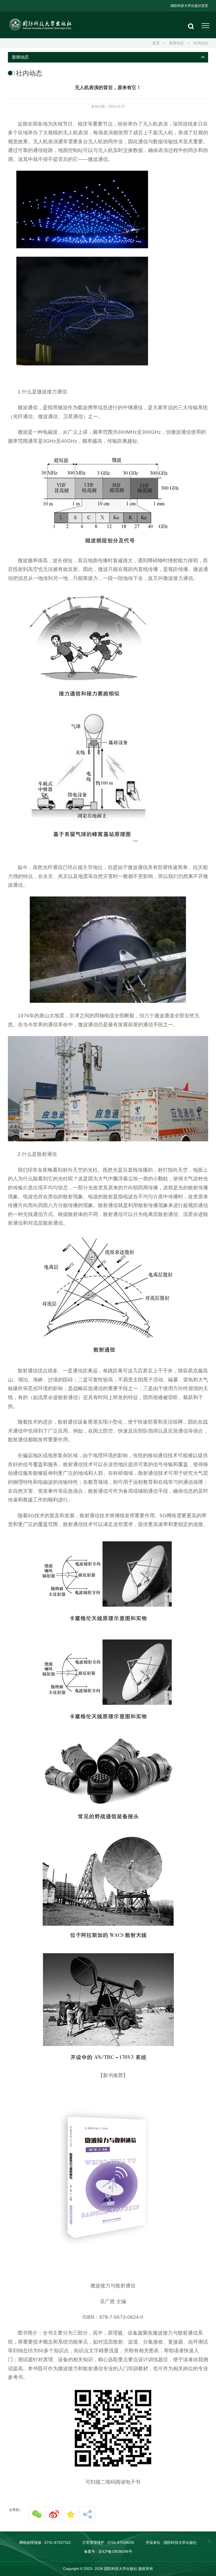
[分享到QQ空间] (71, 2514)
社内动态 (201, 43)
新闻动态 (176, 43)
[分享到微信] (37, 2514)
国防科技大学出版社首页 (189, 6)
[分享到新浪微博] (54, 2514)
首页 (156, 43)
